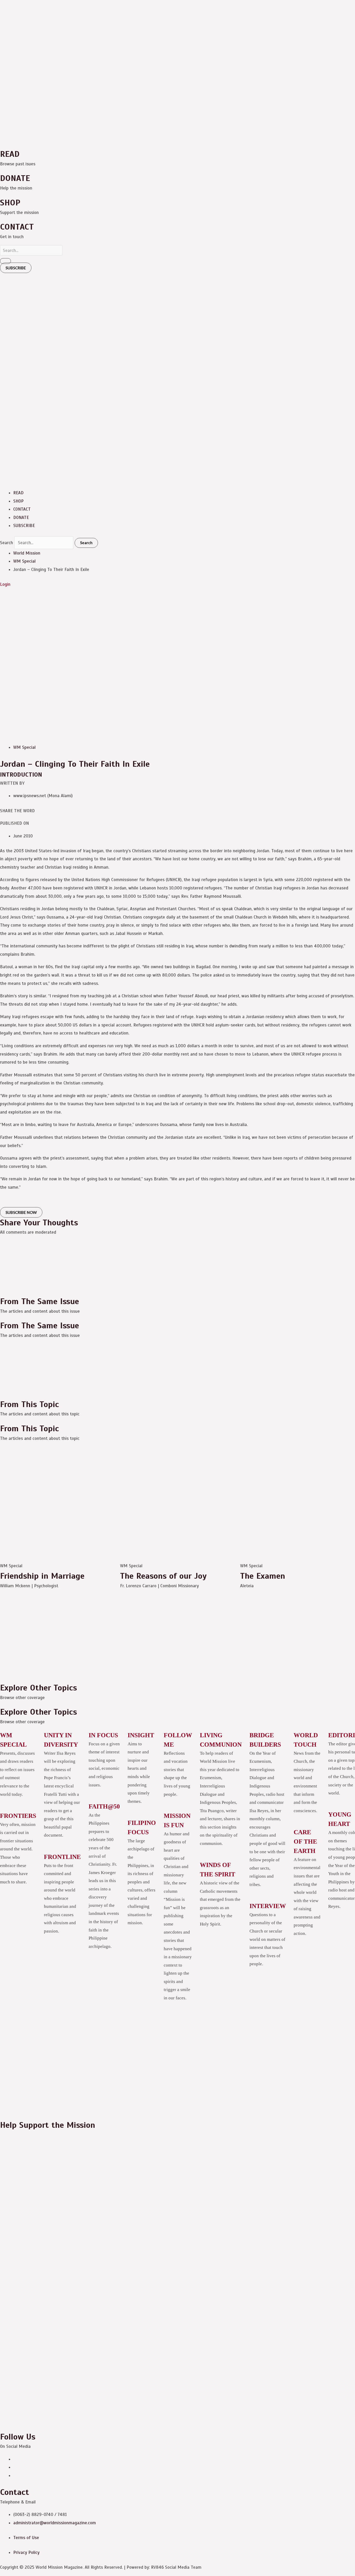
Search (6, 543)
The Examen (263, 1576)
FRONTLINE (62, 1857)
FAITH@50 (104, 1806)
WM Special (24, 561)
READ (18, 493)
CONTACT (22, 509)
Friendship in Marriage (42, 1576)
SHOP (18, 501)
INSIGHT (141, 1735)
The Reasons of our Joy (163, 1576)
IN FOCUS (103, 1735)
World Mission (27, 553)
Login (5, 584)
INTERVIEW (268, 1906)
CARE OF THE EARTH (305, 1842)
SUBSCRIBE (24, 526)
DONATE (21, 518)
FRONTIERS (18, 1816)
